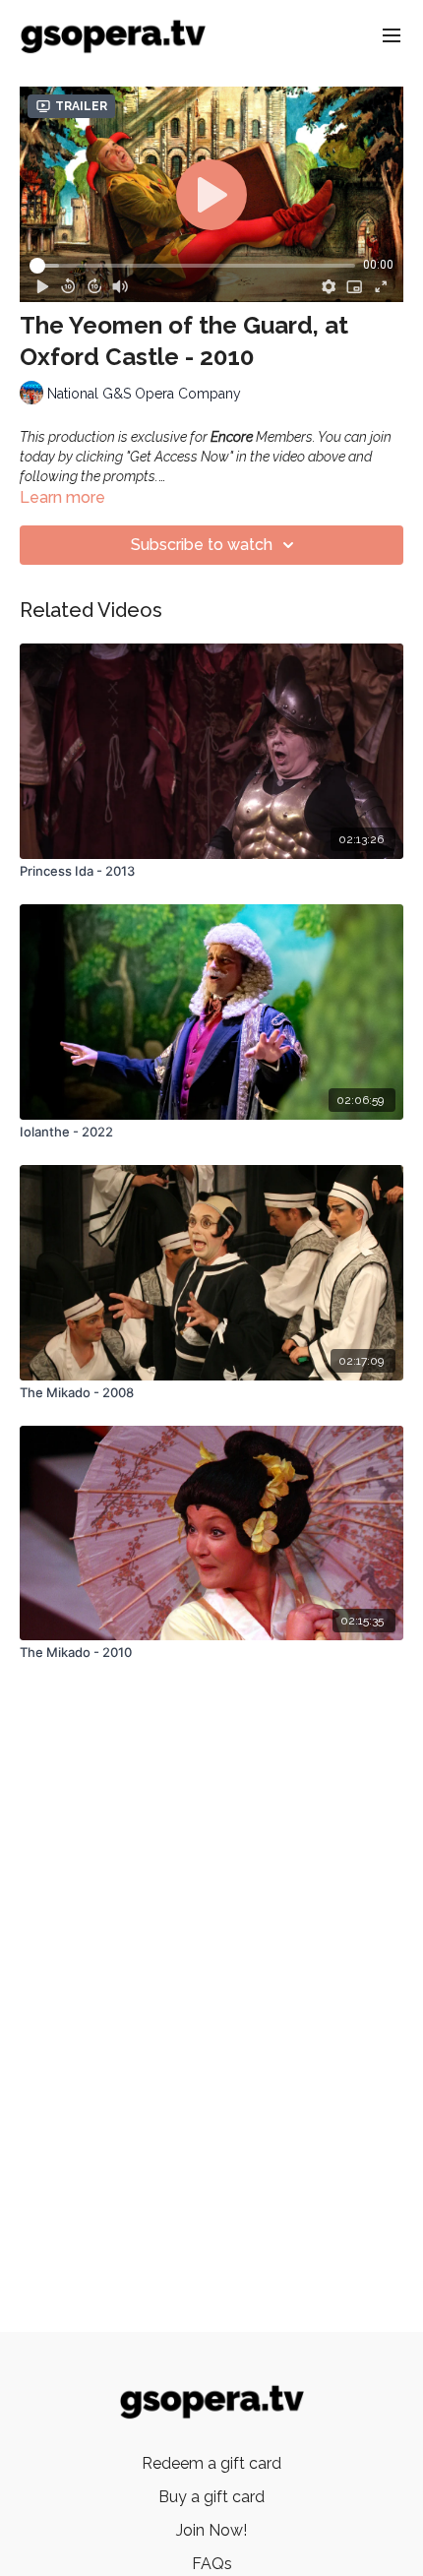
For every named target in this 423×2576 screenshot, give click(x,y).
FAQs (212, 2564)
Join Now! (211, 2530)
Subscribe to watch (202, 545)
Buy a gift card (211, 2497)
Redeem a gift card (211, 2463)
